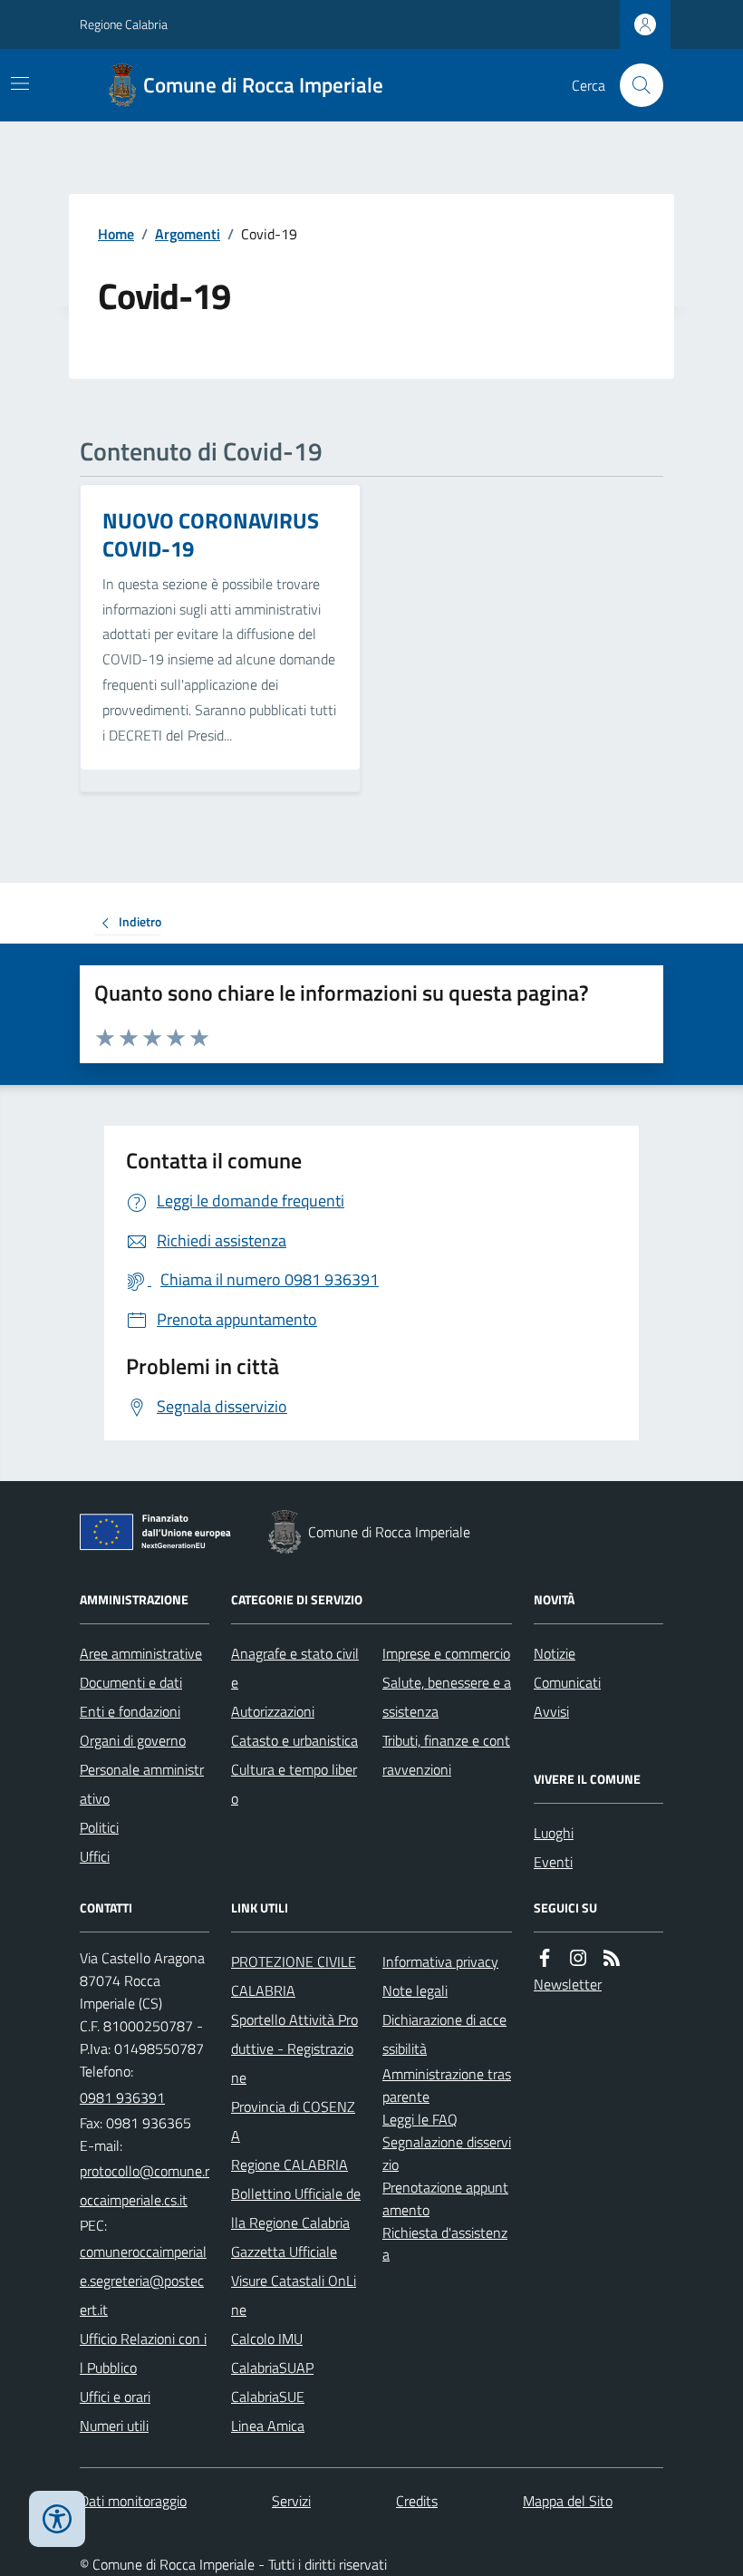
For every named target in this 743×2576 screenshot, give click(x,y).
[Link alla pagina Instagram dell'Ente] (578, 1958)
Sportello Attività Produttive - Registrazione (294, 2048)
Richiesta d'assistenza (445, 2244)
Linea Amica (268, 2426)
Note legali (415, 1990)
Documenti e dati (131, 1682)
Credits (417, 2501)
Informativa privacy (440, 1961)
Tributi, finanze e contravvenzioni (446, 1755)
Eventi (553, 1862)
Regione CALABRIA (289, 2164)
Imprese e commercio (446, 1653)
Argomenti (188, 234)
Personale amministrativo (142, 1784)
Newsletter (568, 1984)
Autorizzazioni (273, 1711)
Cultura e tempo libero (294, 1784)
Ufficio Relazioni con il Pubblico (143, 2353)
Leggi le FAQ (420, 2119)
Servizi (291, 2501)
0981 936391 (122, 2097)
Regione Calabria (124, 24)
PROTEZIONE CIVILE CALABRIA (294, 1976)
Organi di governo (133, 1740)
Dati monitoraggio (133, 2501)
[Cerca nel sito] (634, 85)
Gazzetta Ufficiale (284, 2252)
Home (116, 234)
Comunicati (567, 1682)
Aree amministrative (141, 1653)
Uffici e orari (115, 2397)
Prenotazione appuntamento (445, 2198)
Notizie (555, 1653)
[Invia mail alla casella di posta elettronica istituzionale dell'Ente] (145, 2185)
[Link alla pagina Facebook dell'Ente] (545, 1958)
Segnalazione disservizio (447, 2153)
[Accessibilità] (57, 2519)
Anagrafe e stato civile (295, 1668)
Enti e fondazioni (130, 1711)
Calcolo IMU (267, 2339)
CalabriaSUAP (272, 2368)
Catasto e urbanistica (294, 1740)
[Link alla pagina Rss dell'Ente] (612, 1958)
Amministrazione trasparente (447, 2085)
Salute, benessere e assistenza (447, 1697)
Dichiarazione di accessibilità (444, 2034)
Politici (99, 1827)
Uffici (95, 1856)
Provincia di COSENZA (293, 2121)
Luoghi (554, 1833)
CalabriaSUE (268, 2397)
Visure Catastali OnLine (294, 2295)
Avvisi (551, 1711)
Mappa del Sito (568, 2501)
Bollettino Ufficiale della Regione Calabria (296, 2208)
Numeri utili (114, 2426)
